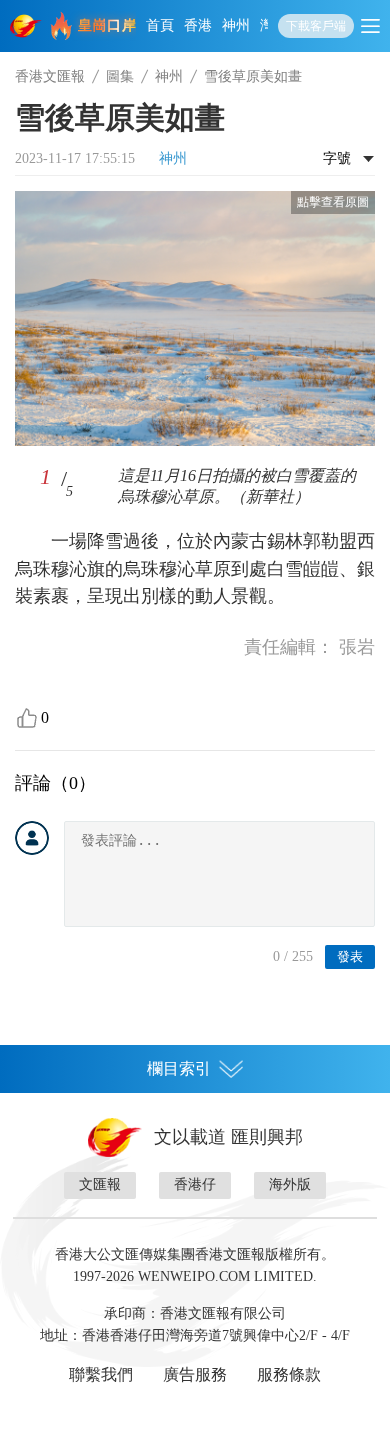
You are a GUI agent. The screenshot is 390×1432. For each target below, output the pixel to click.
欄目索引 (179, 1068)
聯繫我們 (101, 1374)
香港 (198, 25)
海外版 (290, 1184)
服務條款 (289, 1374)
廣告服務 (195, 1374)
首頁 (160, 25)
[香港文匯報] (26, 26)
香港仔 (195, 1184)
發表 (350, 956)
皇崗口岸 (107, 25)
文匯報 (100, 1184)
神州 (236, 25)
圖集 (120, 76)
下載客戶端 (316, 26)
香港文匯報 (50, 76)
